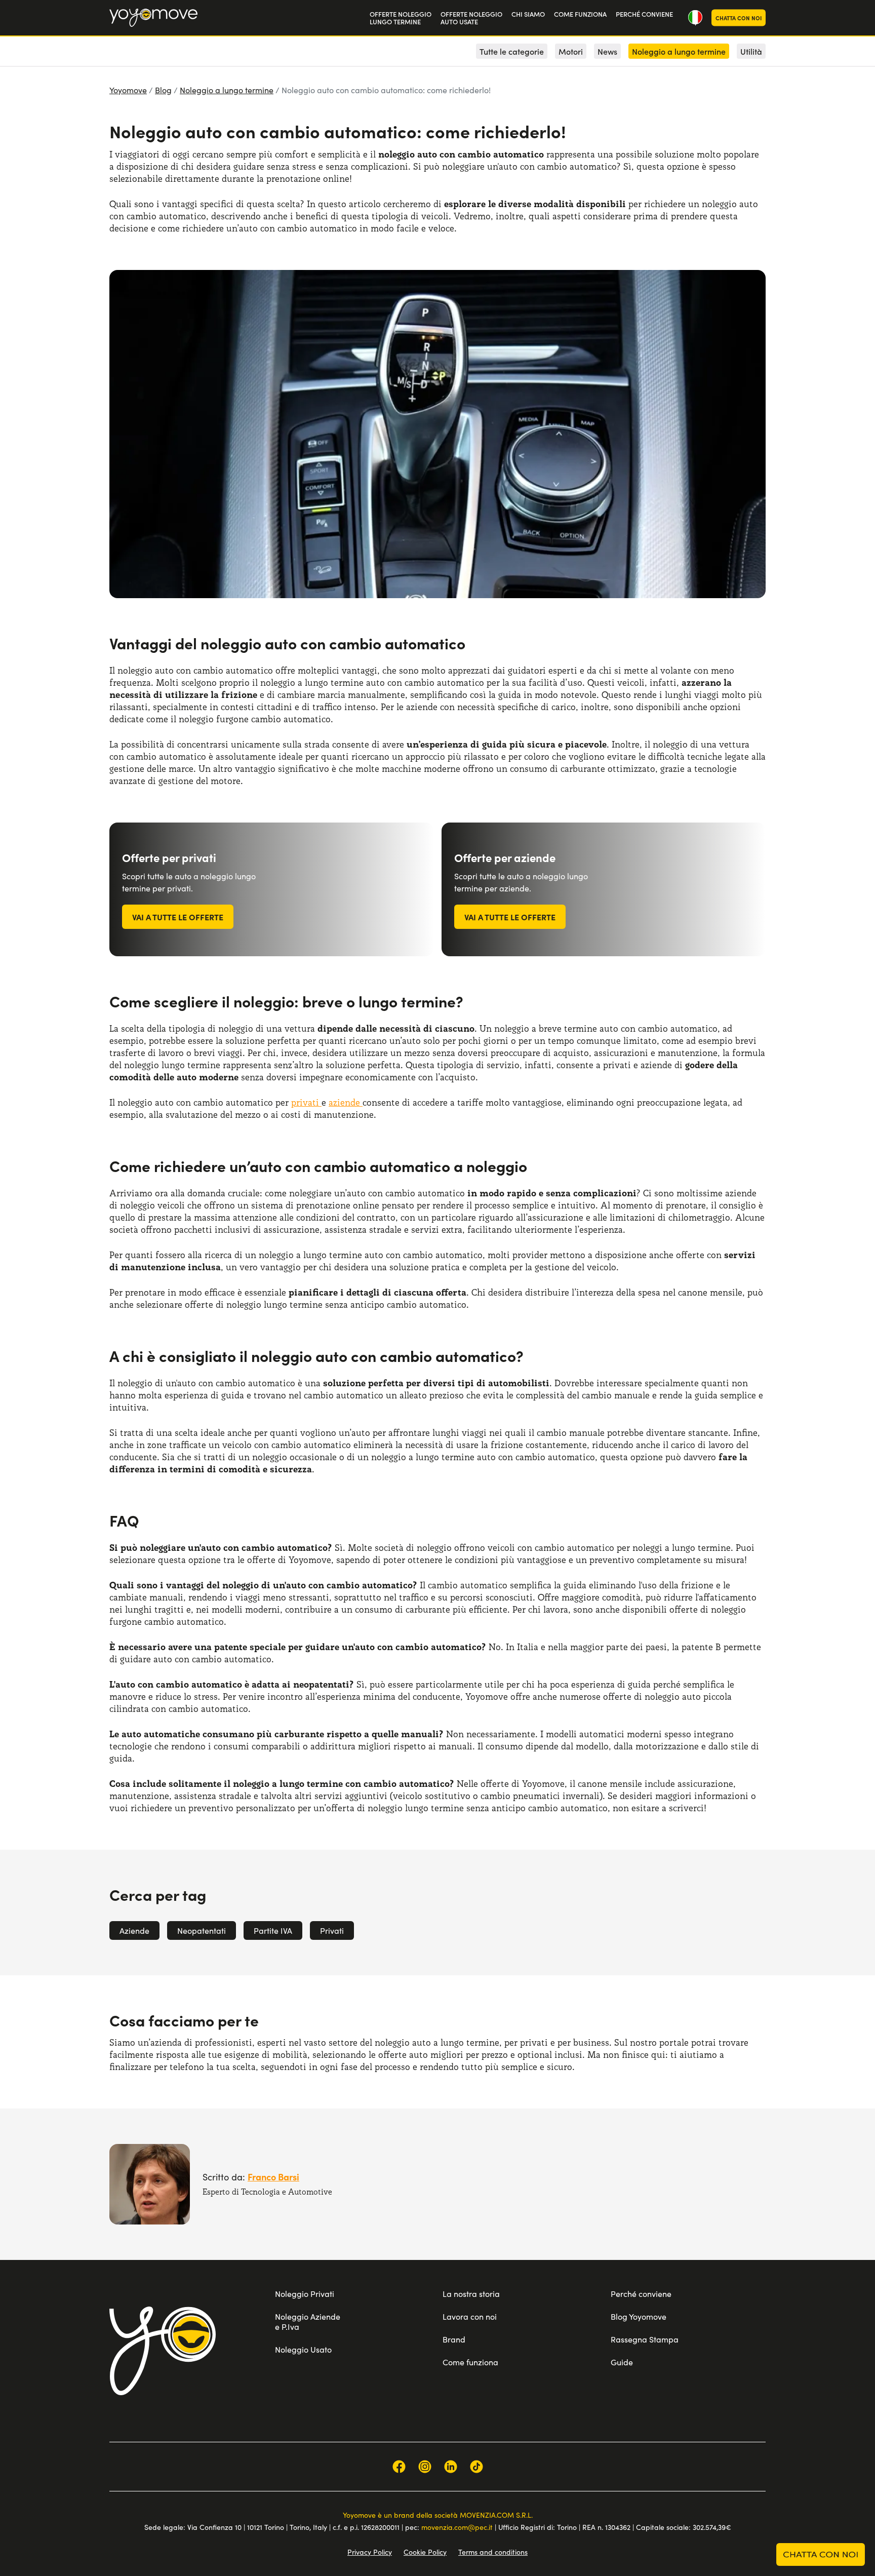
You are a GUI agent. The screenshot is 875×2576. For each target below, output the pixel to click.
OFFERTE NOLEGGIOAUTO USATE (471, 18)
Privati (332, 1930)
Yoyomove (128, 90)
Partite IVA (273, 1930)
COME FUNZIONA (580, 14)
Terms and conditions (493, 2552)
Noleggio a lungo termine (227, 90)
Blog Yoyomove (639, 2316)
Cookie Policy (425, 2552)
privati (306, 1102)
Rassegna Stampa (645, 2339)
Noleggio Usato (303, 2349)
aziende (346, 1102)
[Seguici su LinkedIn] (451, 2467)
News (607, 51)
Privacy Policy (370, 2552)
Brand (454, 2339)
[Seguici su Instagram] (425, 2467)
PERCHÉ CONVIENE (644, 14)
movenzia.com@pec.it (457, 2527)
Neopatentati (202, 1930)
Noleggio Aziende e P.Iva (308, 2321)
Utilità (751, 51)
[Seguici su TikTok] (476, 2467)
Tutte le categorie (512, 51)
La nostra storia (471, 2294)
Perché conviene (641, 2294)
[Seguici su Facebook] (399, 2467)
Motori (571, 51)
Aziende (134, 1930)
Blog (163, 90)
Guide (622, 2362)
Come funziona (470, 2362)
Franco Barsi (273, 2177)
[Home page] (163, 2351)
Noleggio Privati (305, 2294)
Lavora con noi (470, 2316)
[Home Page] (153, 18)
